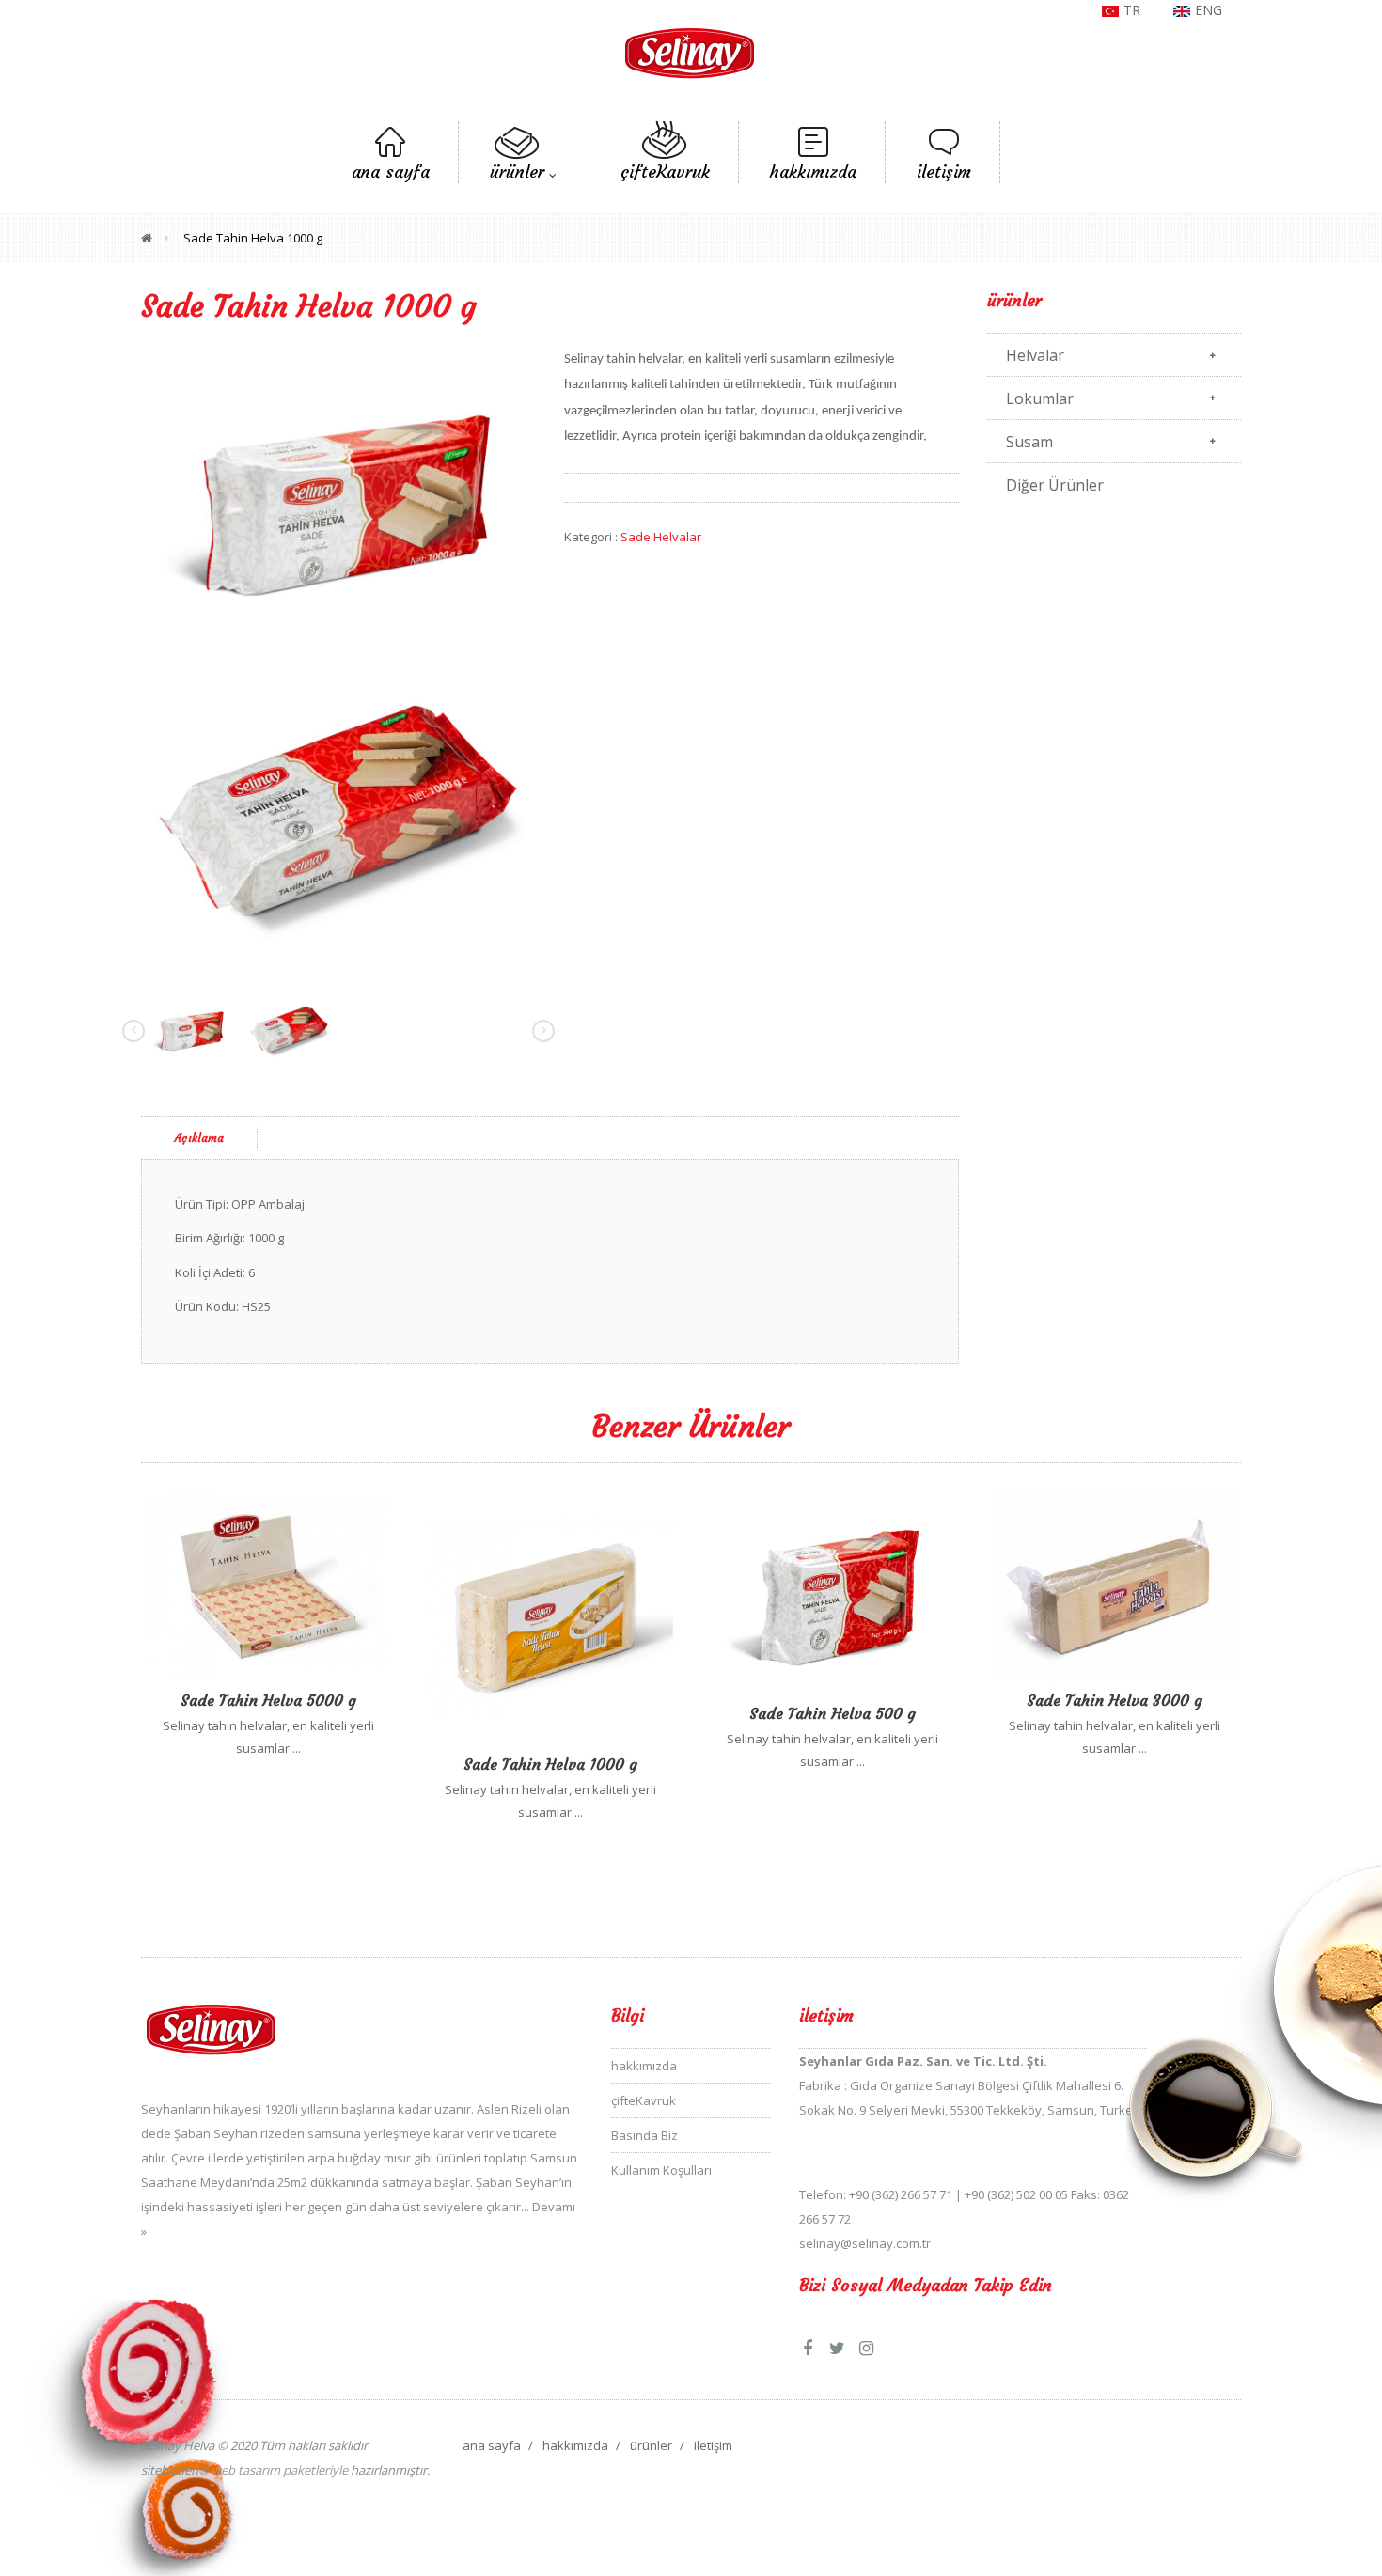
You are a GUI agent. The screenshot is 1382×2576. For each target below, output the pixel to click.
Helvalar (1035, 355)
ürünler (651, 2445)
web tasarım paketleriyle (278, 2470)
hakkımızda (644, 2066)
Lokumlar (1040, 398)
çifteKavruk (644, 2100)
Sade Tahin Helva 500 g (832, 1713)
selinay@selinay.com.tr (865, 2243)
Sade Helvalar (661, 537)
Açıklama (199, 1138)
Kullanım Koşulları (661, 2170)
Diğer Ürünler (1055, 485)
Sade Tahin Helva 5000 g (268, 1700)
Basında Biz (644, 2135)
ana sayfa (492, 2445)
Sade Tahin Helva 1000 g (253, 238)
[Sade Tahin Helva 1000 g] (338, 493)
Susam (1029, 442)
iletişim (713, 2445)
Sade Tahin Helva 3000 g (1115, 1700)
